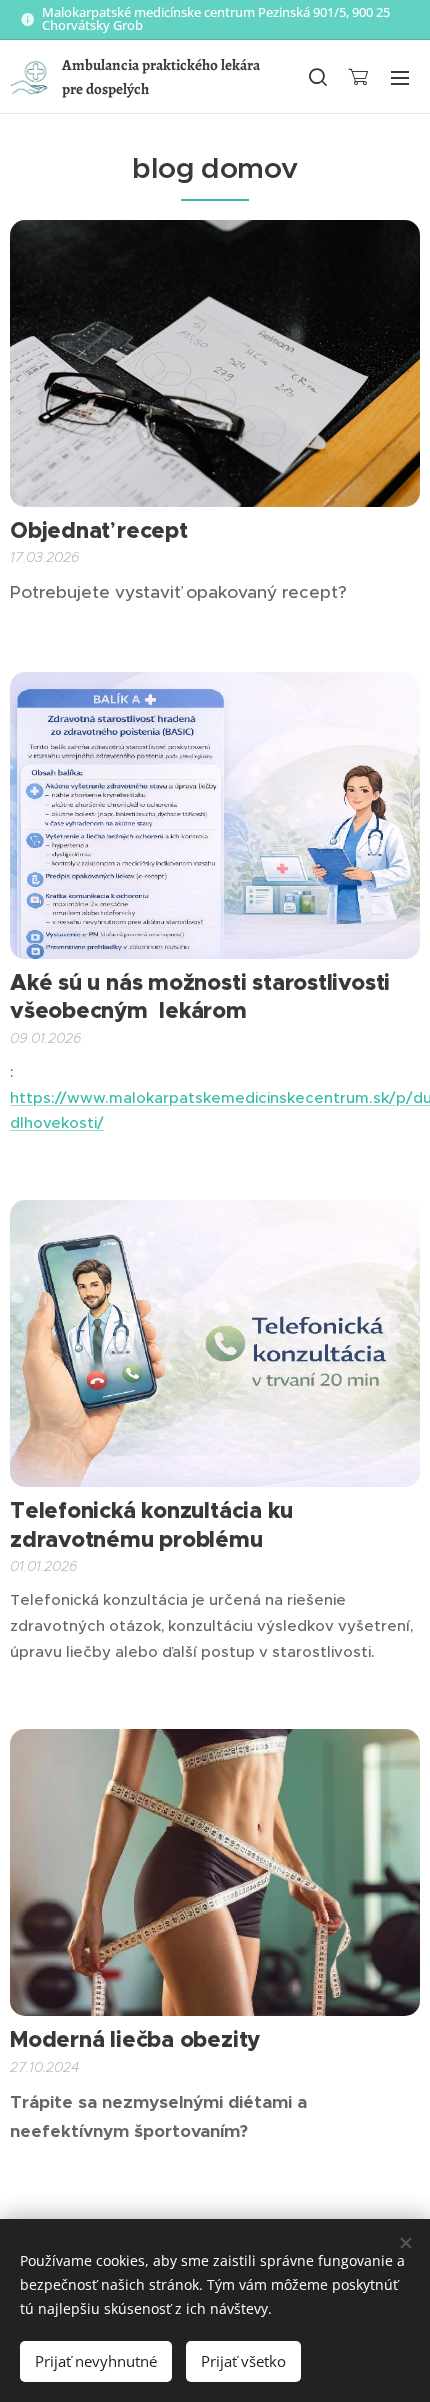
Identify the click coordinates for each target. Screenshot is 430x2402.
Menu (400, 77)
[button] (317, 77)
